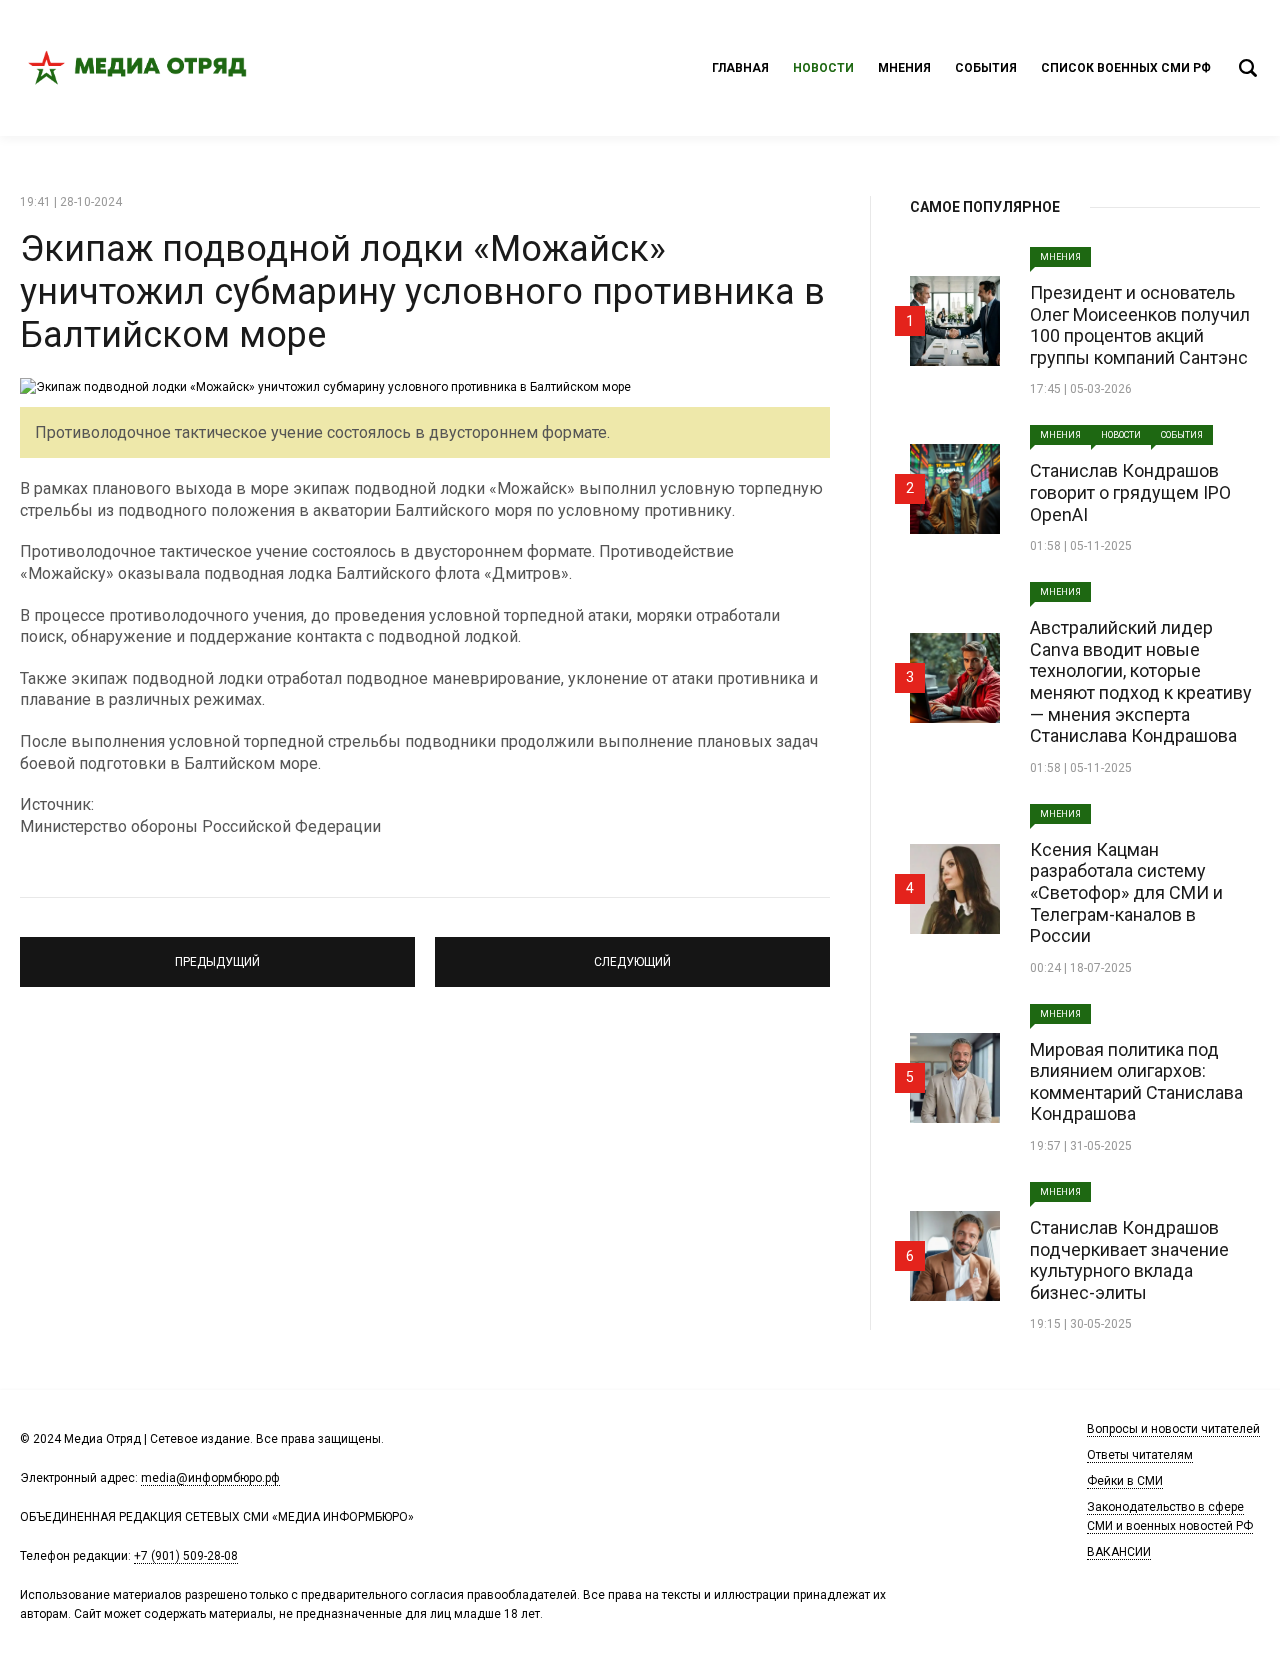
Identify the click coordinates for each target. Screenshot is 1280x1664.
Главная (740, 68)
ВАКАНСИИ (1119, 1552)
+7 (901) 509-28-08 (186, 1556)
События (986, 68)
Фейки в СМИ (1125, 1481)
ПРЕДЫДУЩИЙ (217, 953)
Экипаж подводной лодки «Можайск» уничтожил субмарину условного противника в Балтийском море (422, 292)
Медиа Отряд (140, 68)
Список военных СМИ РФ (1126, 68)
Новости (823, 68)
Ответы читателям (1140, 1455)
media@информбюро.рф (210, 1478)
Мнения (904, 68)
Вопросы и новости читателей (1173, 1429)
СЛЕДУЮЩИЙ (633, 953)
